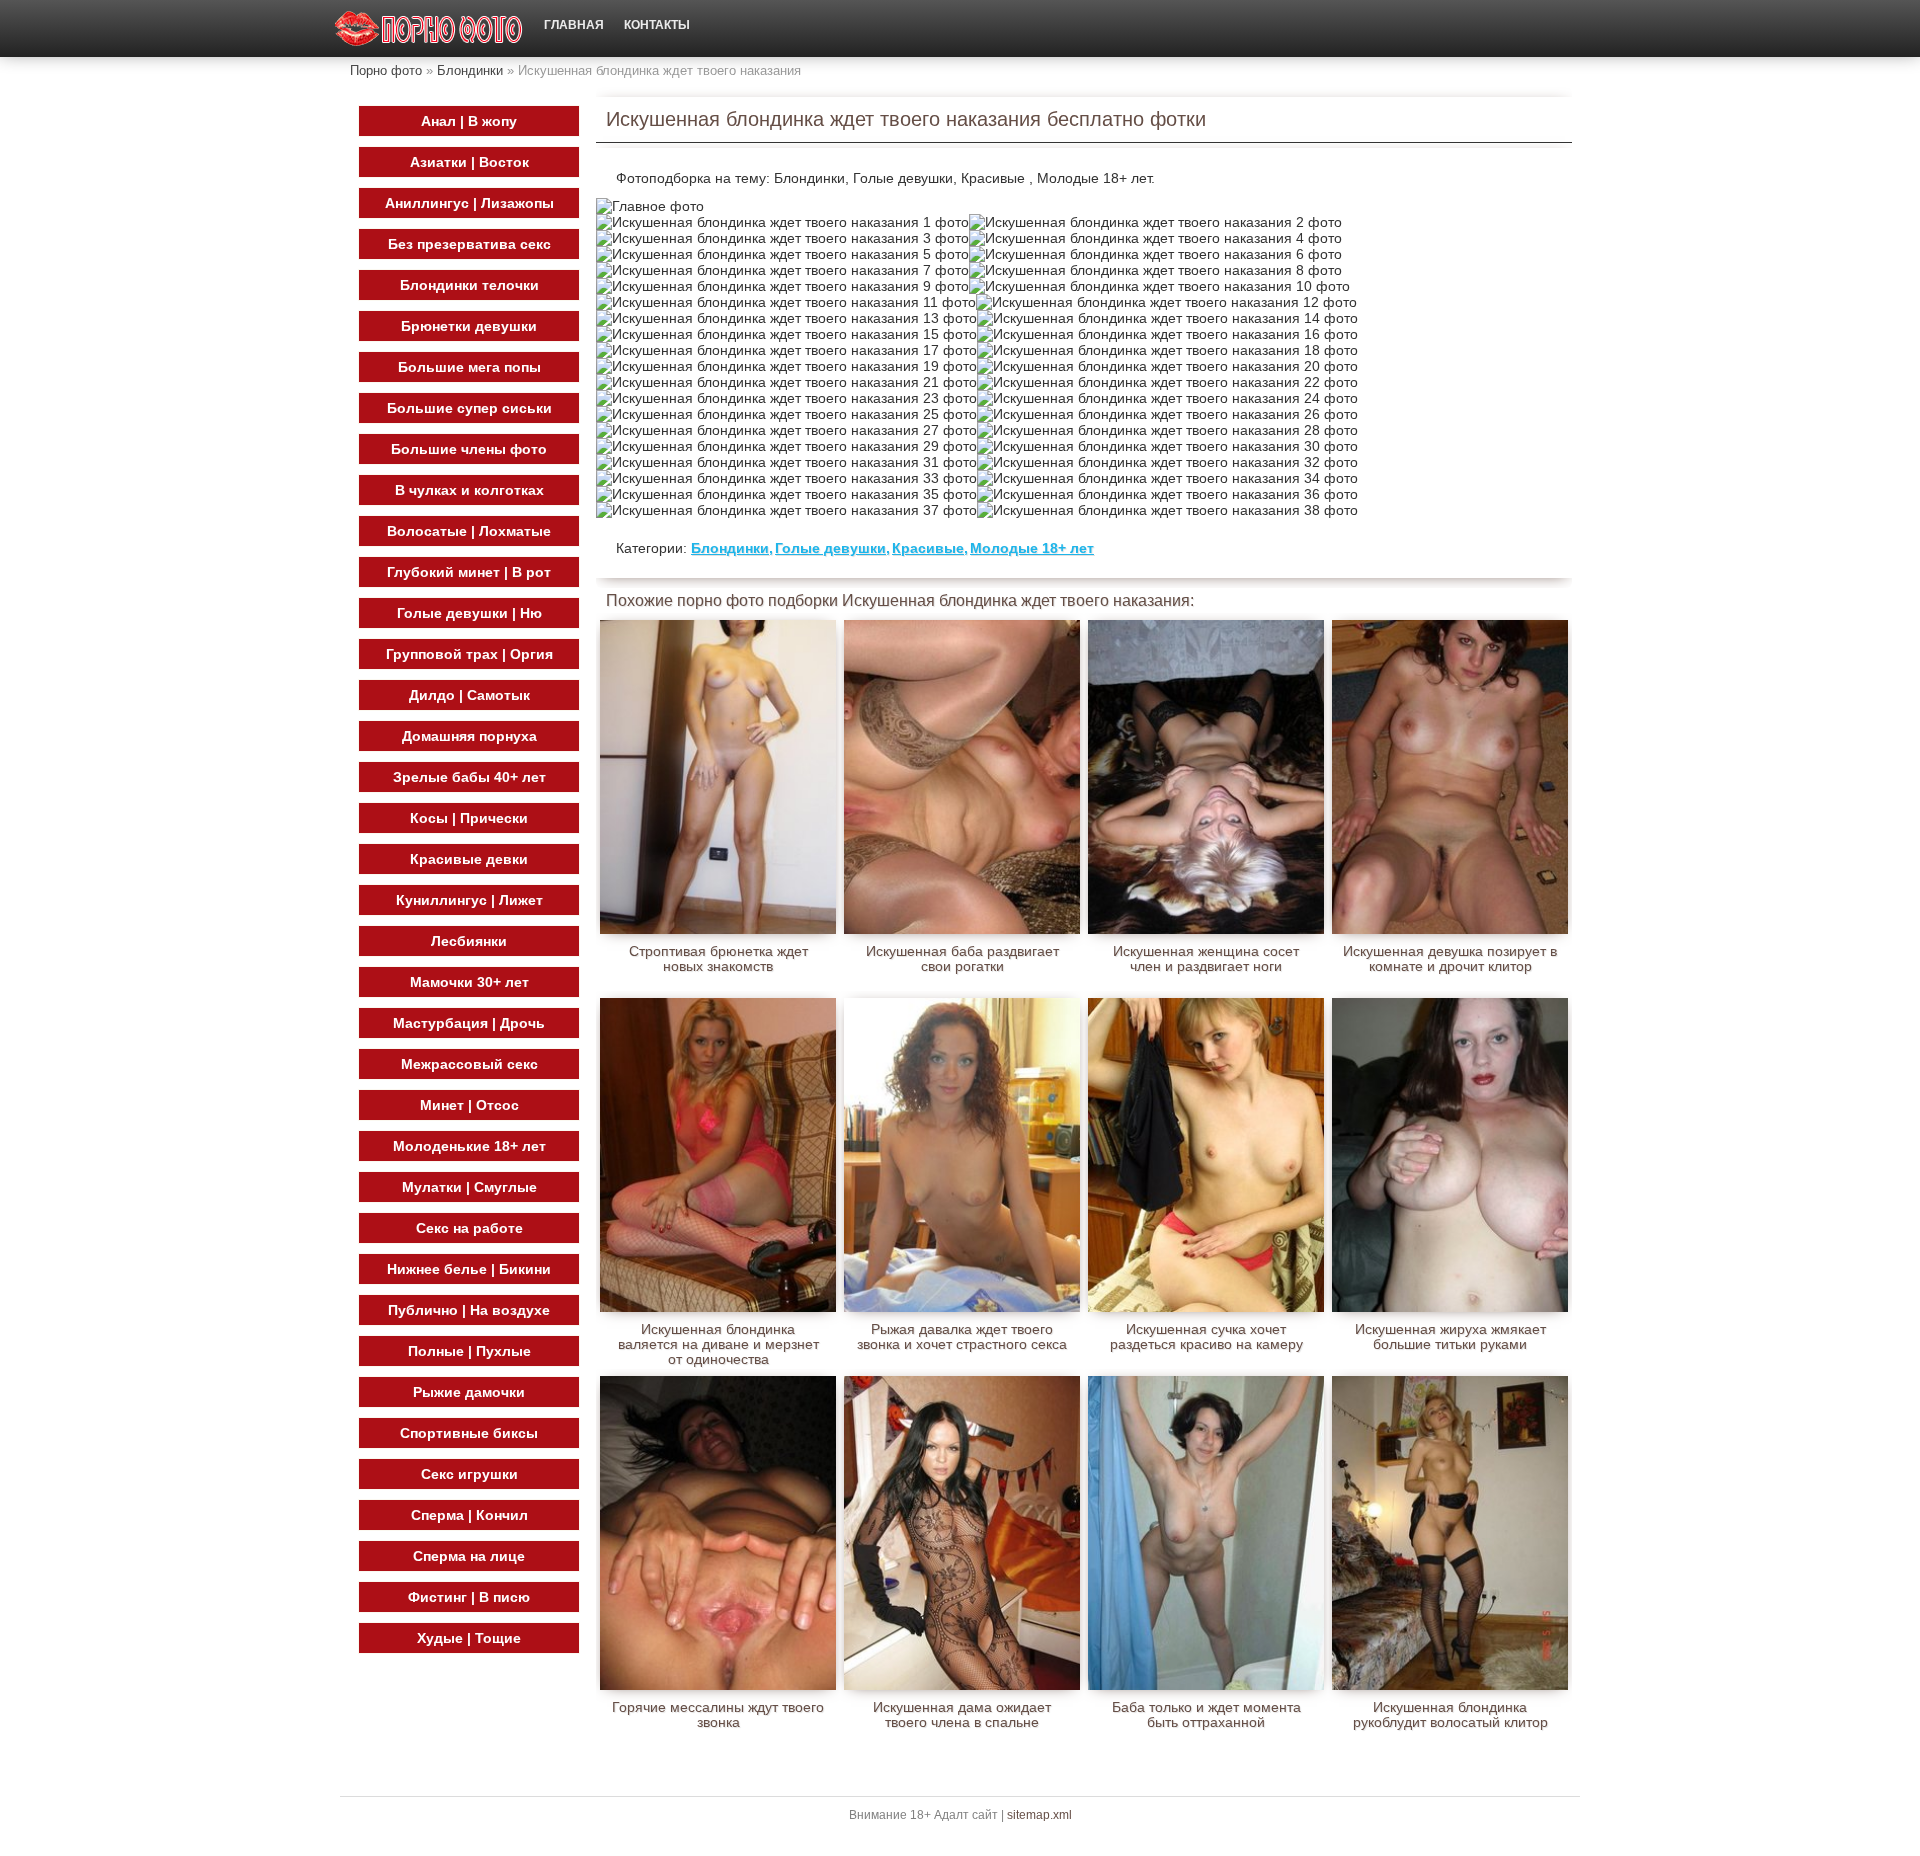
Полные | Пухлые (469, 1351)
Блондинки (470, 70)
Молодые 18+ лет (1032, 548)
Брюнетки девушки (469, 326)
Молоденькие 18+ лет (469, 1146)
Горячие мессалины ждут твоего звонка (718, 1715)
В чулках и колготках (469, 490)
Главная (574, 25)
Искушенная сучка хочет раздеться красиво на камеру (1206, 1337)
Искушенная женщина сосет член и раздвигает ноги (1206, 959)
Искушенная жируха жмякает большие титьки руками (1450, 1337)
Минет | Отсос (469, 1105)
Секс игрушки (469, 1474)
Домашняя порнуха (469, 736)
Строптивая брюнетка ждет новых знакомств (718, 959)
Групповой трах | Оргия (469, 654)
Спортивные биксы (469, 1433)
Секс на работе (469, 1228)
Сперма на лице (469, 1556)
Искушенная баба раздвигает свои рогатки (962, 959)
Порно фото (386, 70)
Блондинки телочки (469, 285)
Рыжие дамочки (469, 1392)
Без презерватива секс (469, 244)
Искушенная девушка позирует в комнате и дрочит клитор (1450, 959)
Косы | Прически (469, 818)
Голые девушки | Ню (469, 613)
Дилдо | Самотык (469, 695)
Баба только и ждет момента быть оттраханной (1206, 1715)
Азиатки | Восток (469, 162)
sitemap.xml (1039, 1815)
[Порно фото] (429, 28)
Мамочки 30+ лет (469, 982)
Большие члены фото (469, 449)
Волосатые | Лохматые (469, 531)
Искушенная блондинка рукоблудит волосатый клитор (1450, 1715)
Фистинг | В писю (469, 1597)
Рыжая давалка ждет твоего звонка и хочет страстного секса (962, 1337)
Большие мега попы (469, 367)
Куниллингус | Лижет (469, 900)
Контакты (657, 25)
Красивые (928, 548)
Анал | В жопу (469, 121)
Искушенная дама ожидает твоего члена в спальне (962, 1715)
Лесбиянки (469, 941)
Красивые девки (469, 859)
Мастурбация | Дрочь (469, 1023)
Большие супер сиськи (469, 408)
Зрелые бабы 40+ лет (469, 777)
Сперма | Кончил (469, 1515)
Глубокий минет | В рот (469, 572)
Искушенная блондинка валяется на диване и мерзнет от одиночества (718, 1337)
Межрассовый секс (469, 1064)
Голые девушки (830, 548)
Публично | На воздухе (469, 1310)
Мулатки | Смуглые (469, 1187)
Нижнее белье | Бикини (469, 1269)
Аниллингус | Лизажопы (469, 203)
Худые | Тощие (469, 1638)
